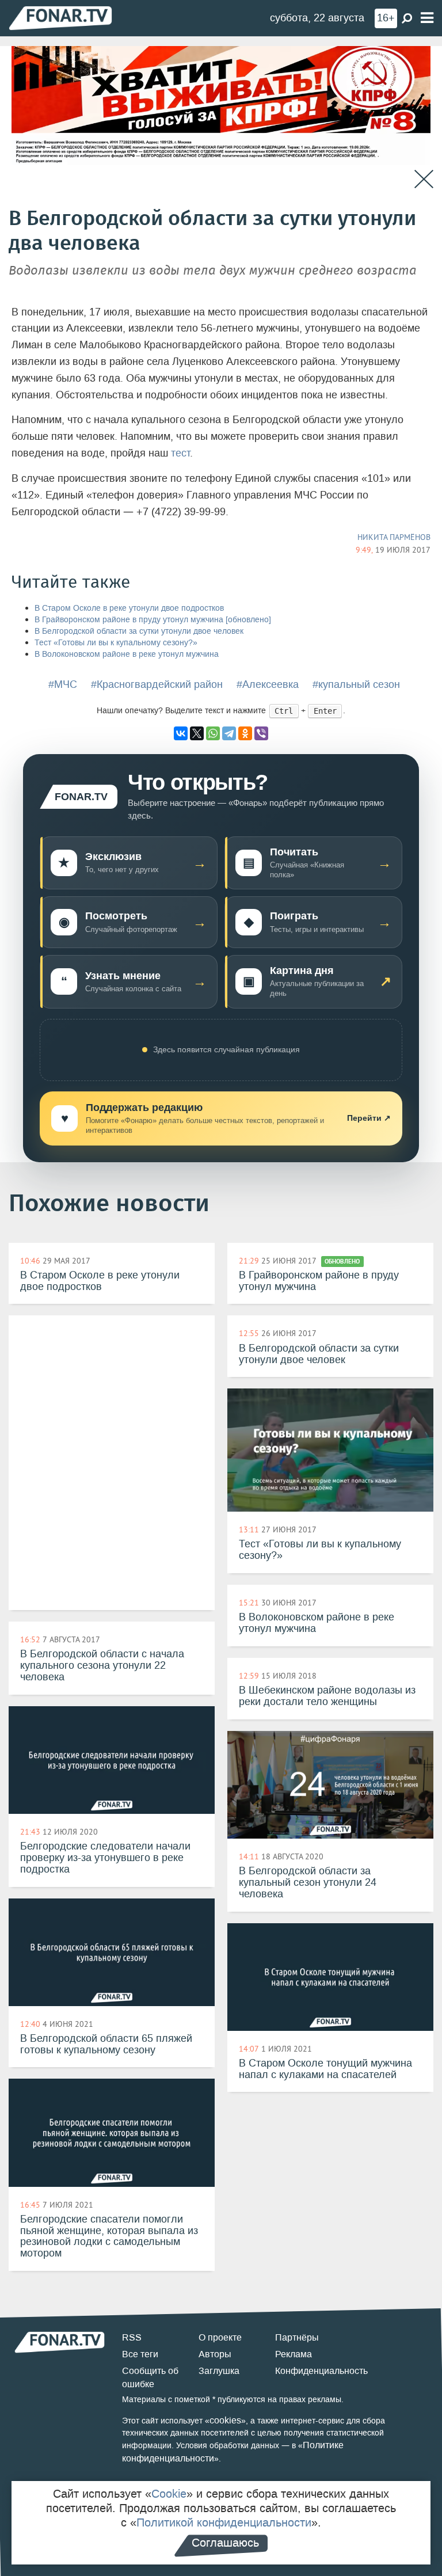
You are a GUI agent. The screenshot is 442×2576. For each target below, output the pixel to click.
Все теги (140, 2354)
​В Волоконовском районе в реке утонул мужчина (127, 654)
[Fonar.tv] (60, 18)
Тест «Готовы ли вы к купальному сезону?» (116, 643)
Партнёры (297, 2337)
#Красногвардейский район (157, 684)
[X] (197, 733)
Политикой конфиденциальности (224, 2522)
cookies (225, 2420)
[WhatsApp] (213, 733)
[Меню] (427, 18)
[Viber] (261, 733)
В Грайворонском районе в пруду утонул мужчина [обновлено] (153, 620)
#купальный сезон (356, 684)
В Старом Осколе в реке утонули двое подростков (129, 608)
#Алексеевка (268, 684)
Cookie (169, 2494)
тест (180, 453)
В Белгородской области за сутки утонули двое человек (139, 631)
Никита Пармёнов (394, 537)
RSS (132, 2337)
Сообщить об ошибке (150, 2377)
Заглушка (219, 2371)
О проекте (220, 2337)
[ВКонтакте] (181, 733)
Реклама (294, 2354)
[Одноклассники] (245, 733)
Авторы (215, 2354)
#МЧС (63, 684)
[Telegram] (229, 733)
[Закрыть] (424, 179)
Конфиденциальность (321, 2371)
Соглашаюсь (225, 2543)
